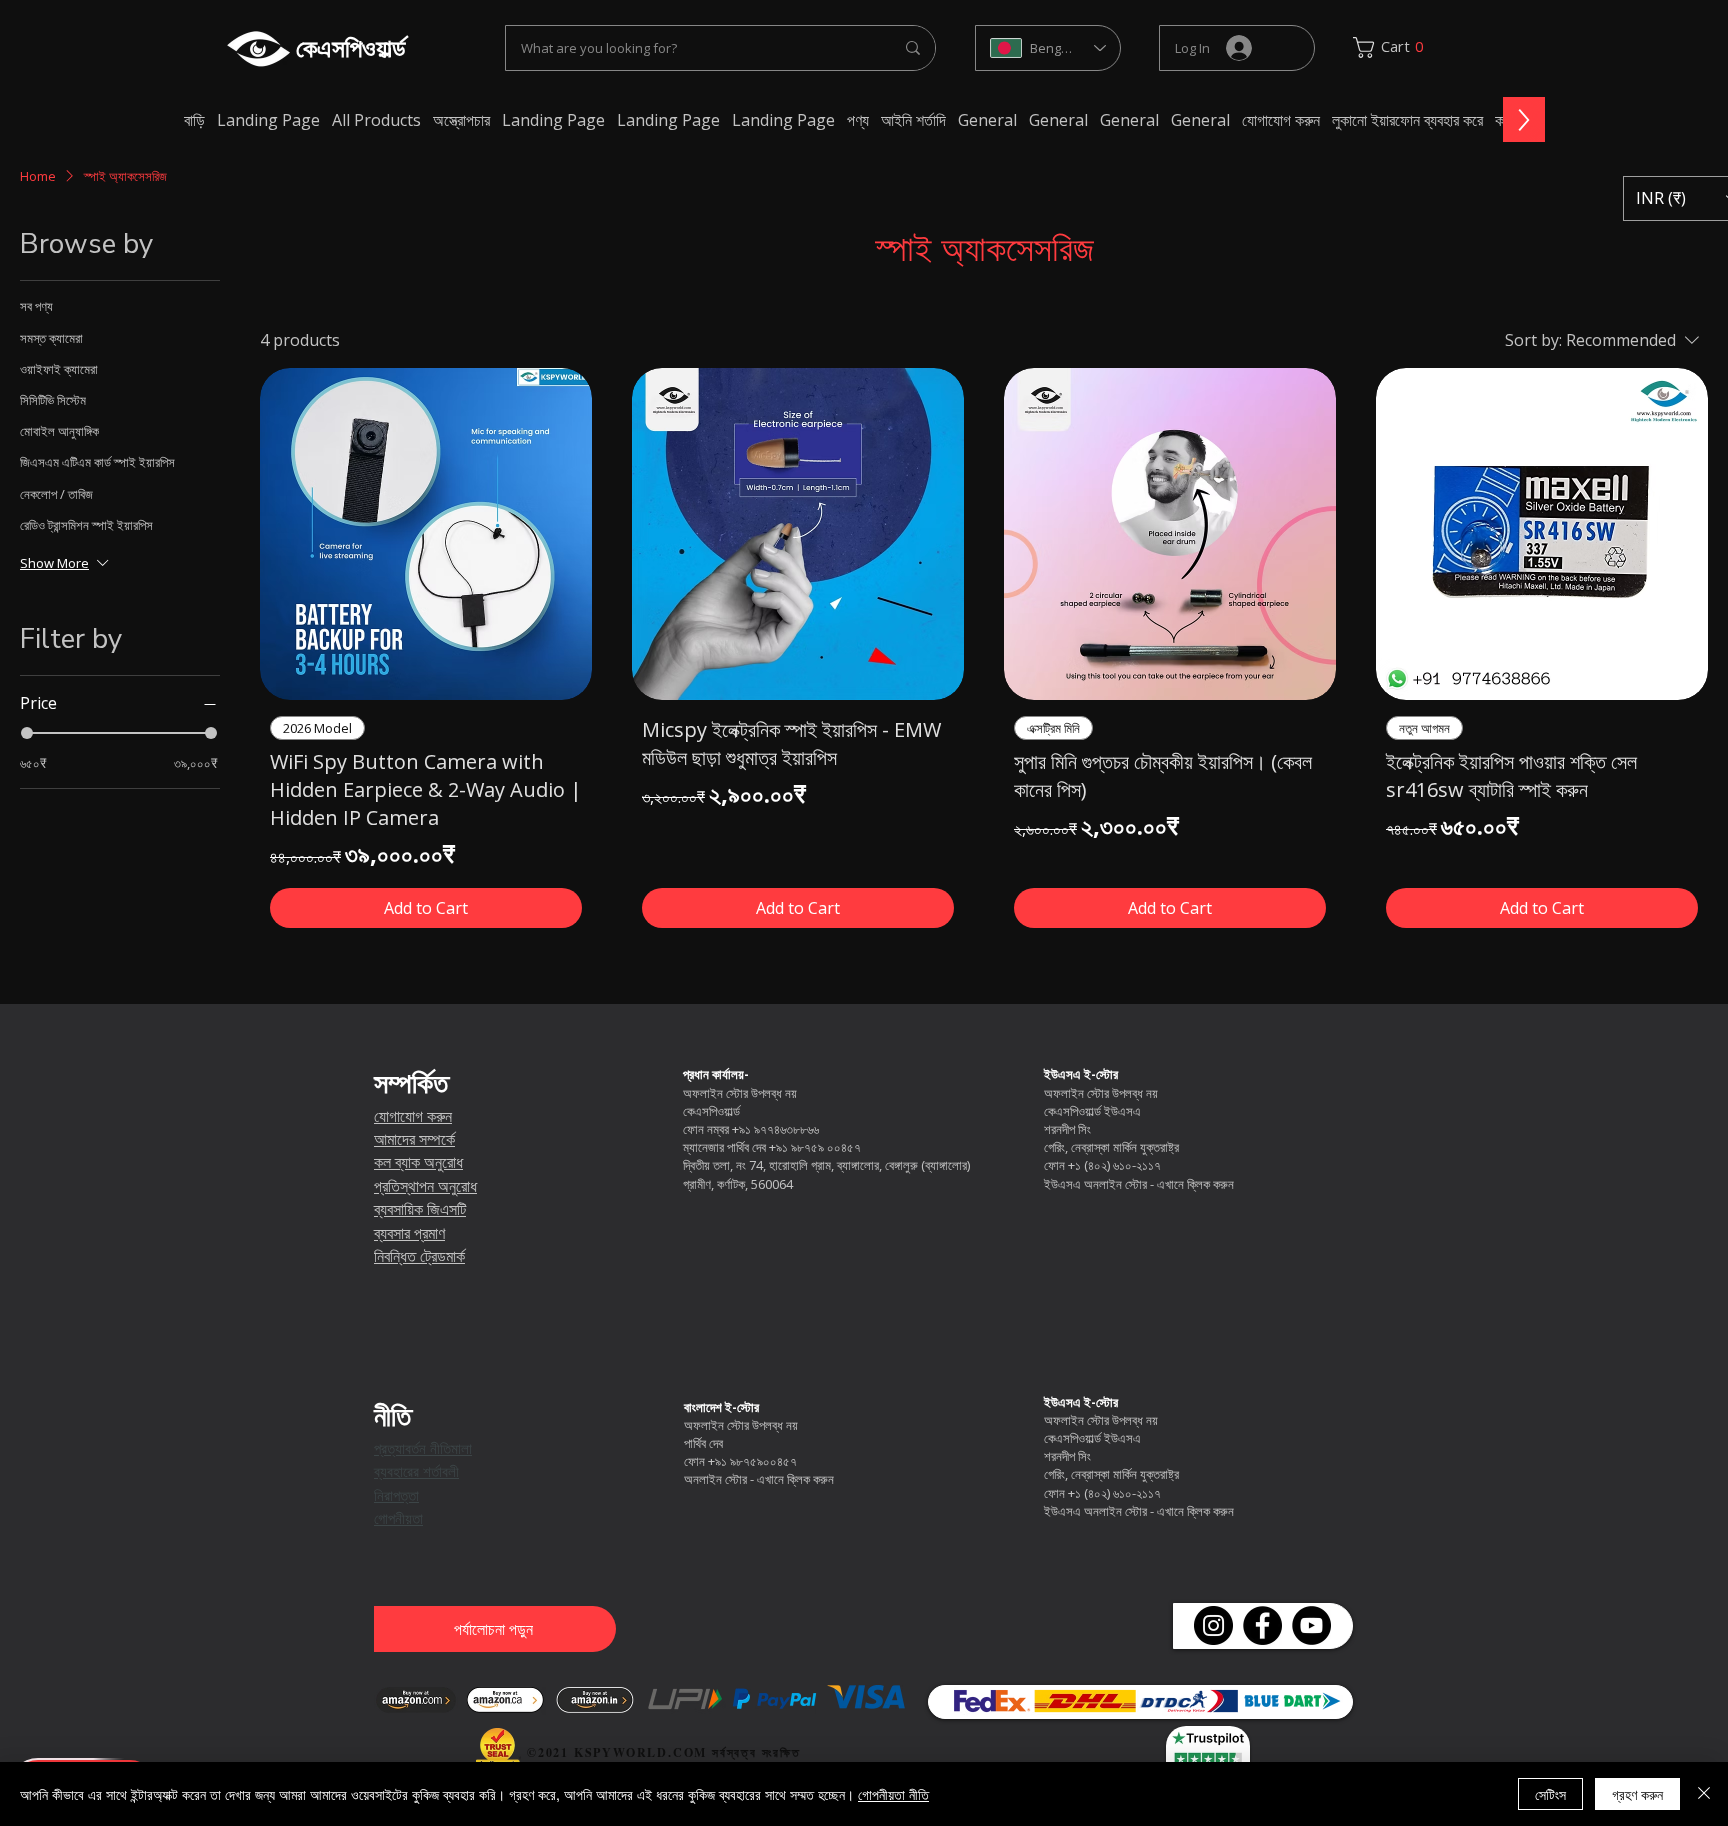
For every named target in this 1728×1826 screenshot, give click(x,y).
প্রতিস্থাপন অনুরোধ (425, 1186)
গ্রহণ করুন (1637, 1794)
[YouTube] (1311, 1625)
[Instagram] (1213, 1625)
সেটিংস (1550, 1794)
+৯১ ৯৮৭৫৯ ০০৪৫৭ (815, 1147)
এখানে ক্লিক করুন (1195, 1184)
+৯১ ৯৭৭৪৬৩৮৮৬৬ (775, 1129)
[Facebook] (1262, 1625)
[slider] (27, 733)
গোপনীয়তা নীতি (893, 1794)
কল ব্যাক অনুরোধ (418, 1162)
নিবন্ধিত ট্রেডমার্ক (419, 1256)
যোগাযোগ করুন (413, 1116)
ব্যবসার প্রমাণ (409, 1233)
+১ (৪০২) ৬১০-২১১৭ (1114, 1165)
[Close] (1704, 1794)
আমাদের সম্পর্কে (414, 1139)
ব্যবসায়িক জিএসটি (420, 1209)
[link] (1395, 47)
